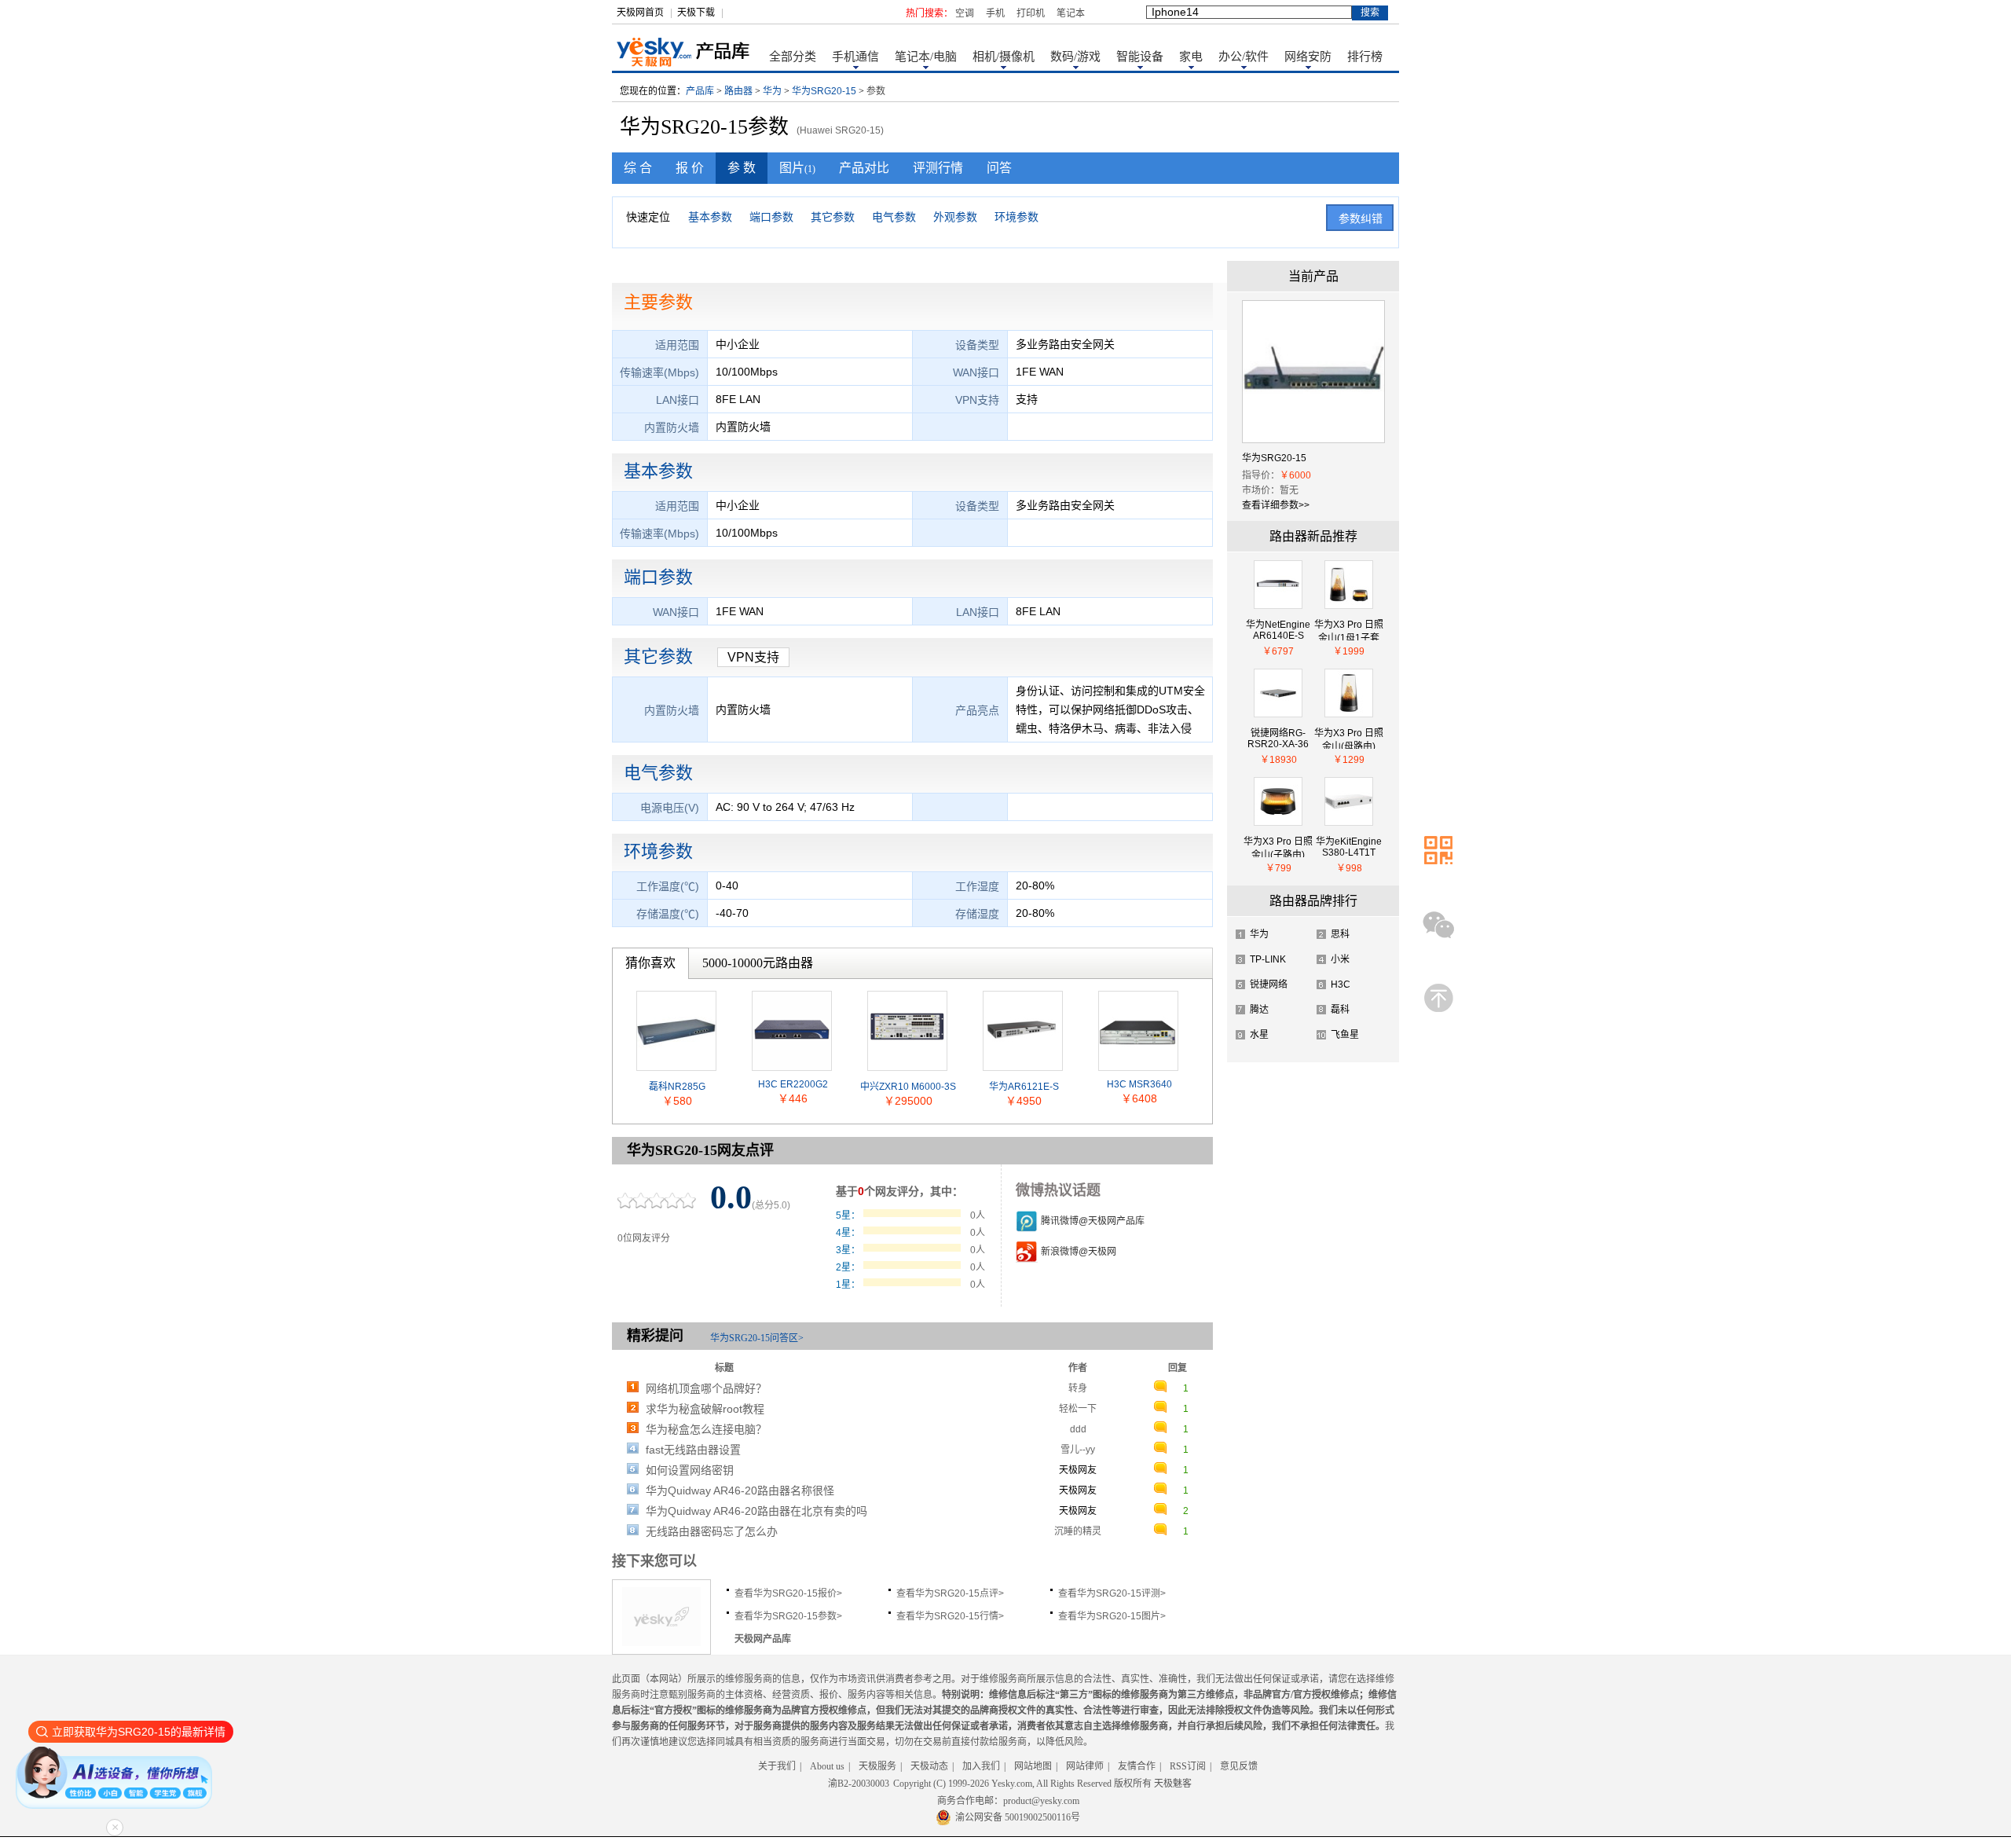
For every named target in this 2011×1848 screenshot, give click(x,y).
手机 (995, 13)
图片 (797, 168)
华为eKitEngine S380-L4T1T (1349, 847)
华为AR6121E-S (1024, 1087)
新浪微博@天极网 (1079, 1252)
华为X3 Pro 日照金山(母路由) (1349, 738)
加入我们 (981, 1766)
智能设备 (1140, 57)
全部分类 (793, 57)
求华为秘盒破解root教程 (705, 1409)
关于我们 (777, 1766)
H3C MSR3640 (1139, 1084)
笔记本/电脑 (926, 57)
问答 (999, 168)
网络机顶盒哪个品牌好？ (706, 1388)
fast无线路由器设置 (693, 1450)
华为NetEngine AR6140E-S (1278, 630)
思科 (1340, 934)
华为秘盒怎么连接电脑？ (706, 1429)
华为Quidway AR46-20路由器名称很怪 (740, 1490)
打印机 (1031, 13)
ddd (1078, 1429)
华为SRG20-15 (824, 91)
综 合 (638, 168)
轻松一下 (1078, 1409)
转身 (1078, 1388)
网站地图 (1033, 1766)
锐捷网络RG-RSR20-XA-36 (1278, 738)
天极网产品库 (763, 1639)
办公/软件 (1244, 57)
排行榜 (1365, 57)
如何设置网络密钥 (690, 1470)
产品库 (700, 91)
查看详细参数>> (1276, 505)
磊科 (1340, 1010)
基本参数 (710, 217)
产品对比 (864, 168)
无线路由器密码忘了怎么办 (712, 1531)
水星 (1259, 1035)
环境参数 (1016, 217)
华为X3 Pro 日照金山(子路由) (1278, 847)
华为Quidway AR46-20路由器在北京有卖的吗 (756, 1511)
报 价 (690, 168)
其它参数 (833, 217)
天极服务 (877, 1766)
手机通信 (855, 57)
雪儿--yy (1078, 1450)
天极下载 (696, 13)
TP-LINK (1268, 959)
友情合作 (1137, 1766)
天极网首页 (640, 13)
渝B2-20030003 (859, 1784)
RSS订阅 (1188, 1766)
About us (827, 1766)
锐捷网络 (1269, 984)
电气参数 (894, 217)
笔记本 (1071, 13)
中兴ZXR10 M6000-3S (908, 1087)
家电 (1191, 57)
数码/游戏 (1075, 57)
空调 (965, 13)
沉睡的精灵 (1078, 1531)
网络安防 (1308, 57)
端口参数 (771, 217)
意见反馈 (1239, 1766)
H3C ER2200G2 (793, 1084)
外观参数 (955, 217)
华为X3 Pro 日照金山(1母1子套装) (1349, 630)
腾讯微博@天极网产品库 (1093, 1221)
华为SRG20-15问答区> (757, 1338)
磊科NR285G (677, 1087)
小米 (1340, 959)
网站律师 (1085, 1766)
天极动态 (929, 1766)
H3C (1341, 984)
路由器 (738, 91)
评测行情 (938, 168)
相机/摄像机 (1004, 57)
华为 (772, 91)
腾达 (1259, 1010)
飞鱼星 (1345, 1035)
